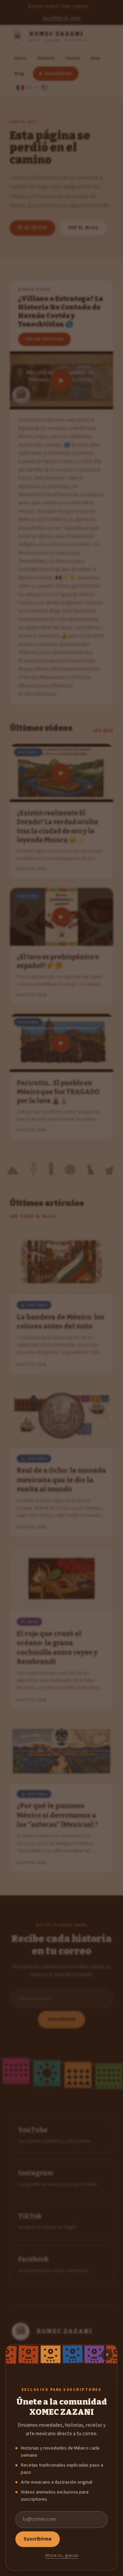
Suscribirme (38, 2539)
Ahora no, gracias (62, 2556)
